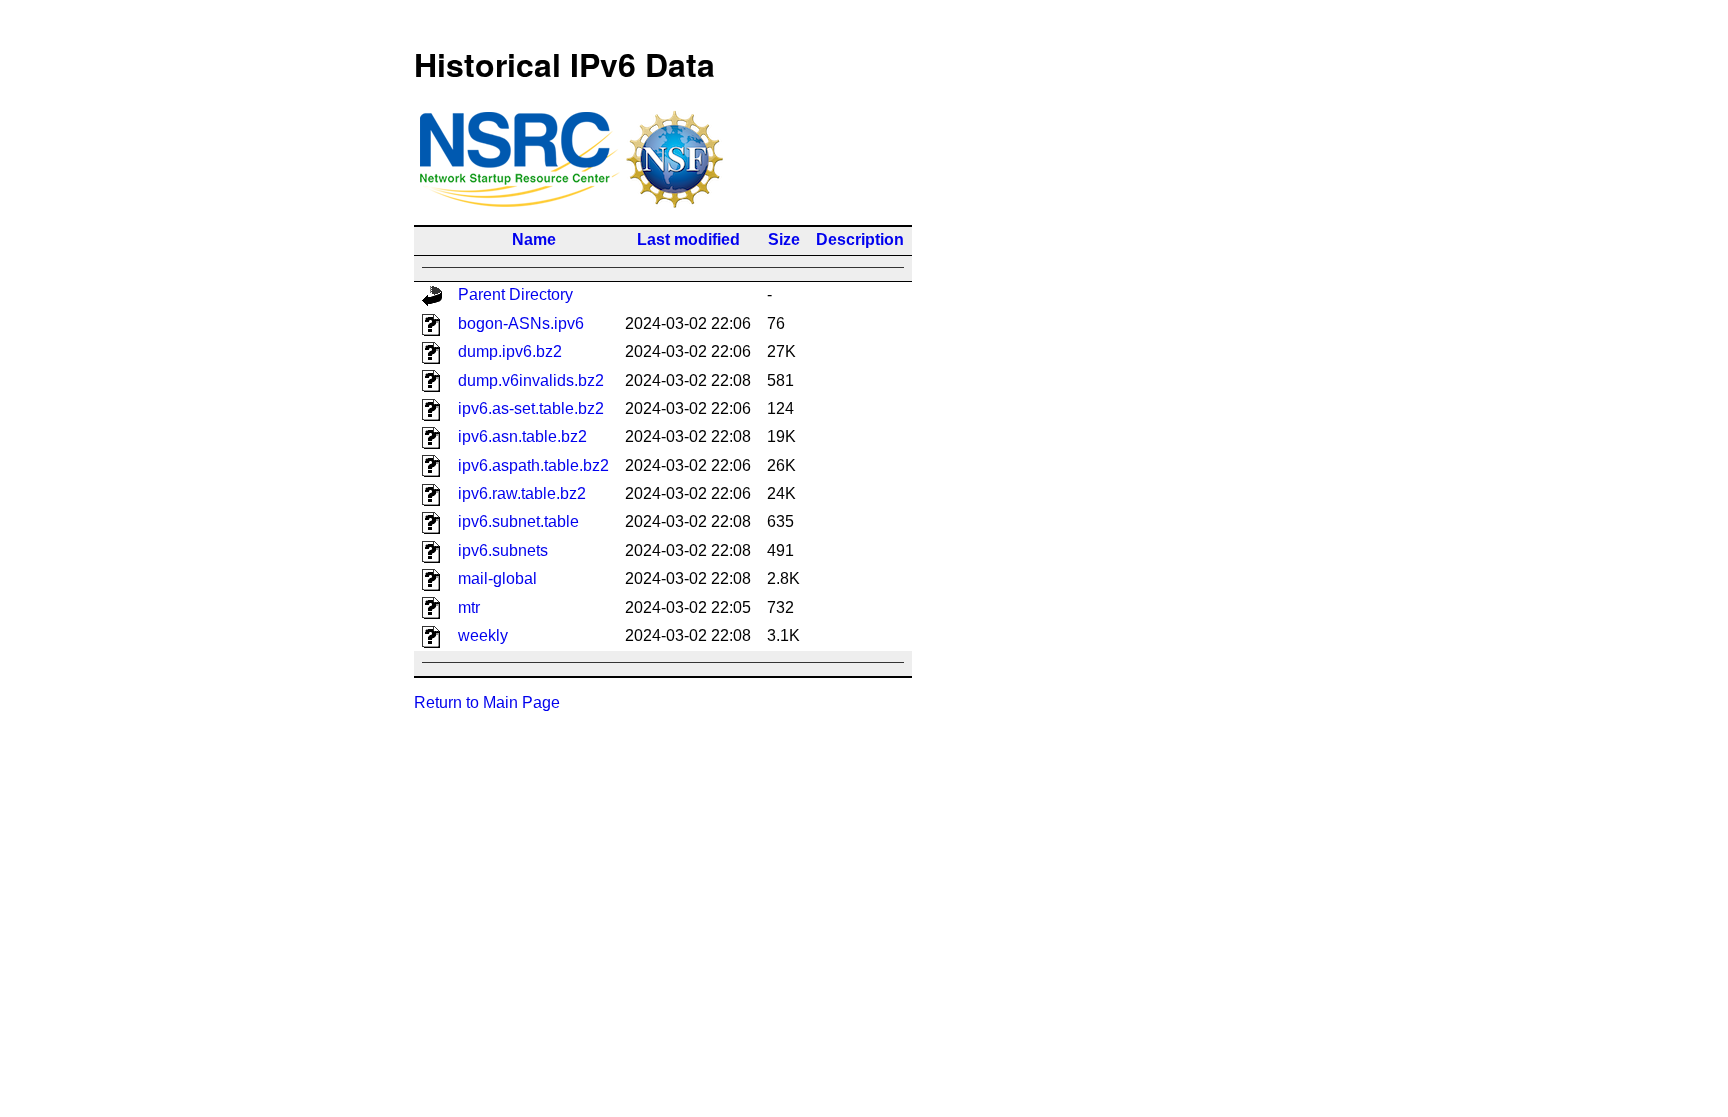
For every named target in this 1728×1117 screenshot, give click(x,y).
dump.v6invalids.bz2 (531, 380)
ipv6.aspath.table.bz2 (533, 465)
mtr (469, 607)
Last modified (688, 239)
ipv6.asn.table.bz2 (522, 436)
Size (784, 239)
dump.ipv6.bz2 (510, 351)
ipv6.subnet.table (518, 521)
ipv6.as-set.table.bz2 (531, 408)
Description (860, 239)
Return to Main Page (487, 702)
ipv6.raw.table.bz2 (522, 493)
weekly (483, 635)
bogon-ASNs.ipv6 (521, 323)
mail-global (497, 578)
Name (534, 239)
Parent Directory (515, 294)
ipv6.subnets (503, 550)
